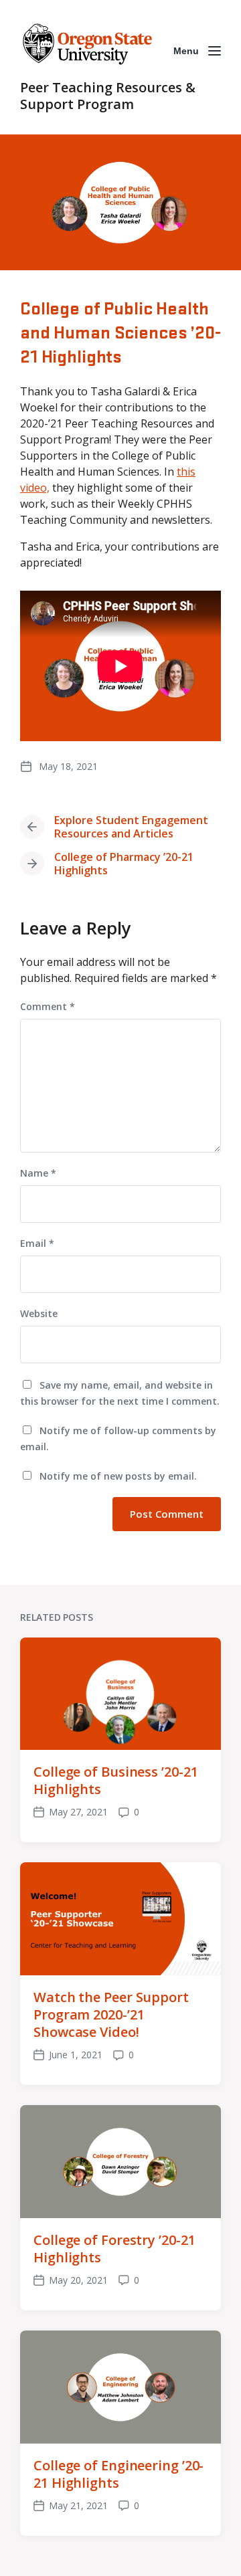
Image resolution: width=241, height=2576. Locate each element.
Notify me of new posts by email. (118, 1476)
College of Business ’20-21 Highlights (115, 1780)
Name (38, 1173)
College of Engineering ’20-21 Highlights (118, 2474)
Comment (48, 1006)
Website (39, 1313)
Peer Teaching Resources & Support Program (108, 96)
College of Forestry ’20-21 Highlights (114, 2249)
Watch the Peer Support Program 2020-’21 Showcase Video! (111, 2014)
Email (37, 1243)
